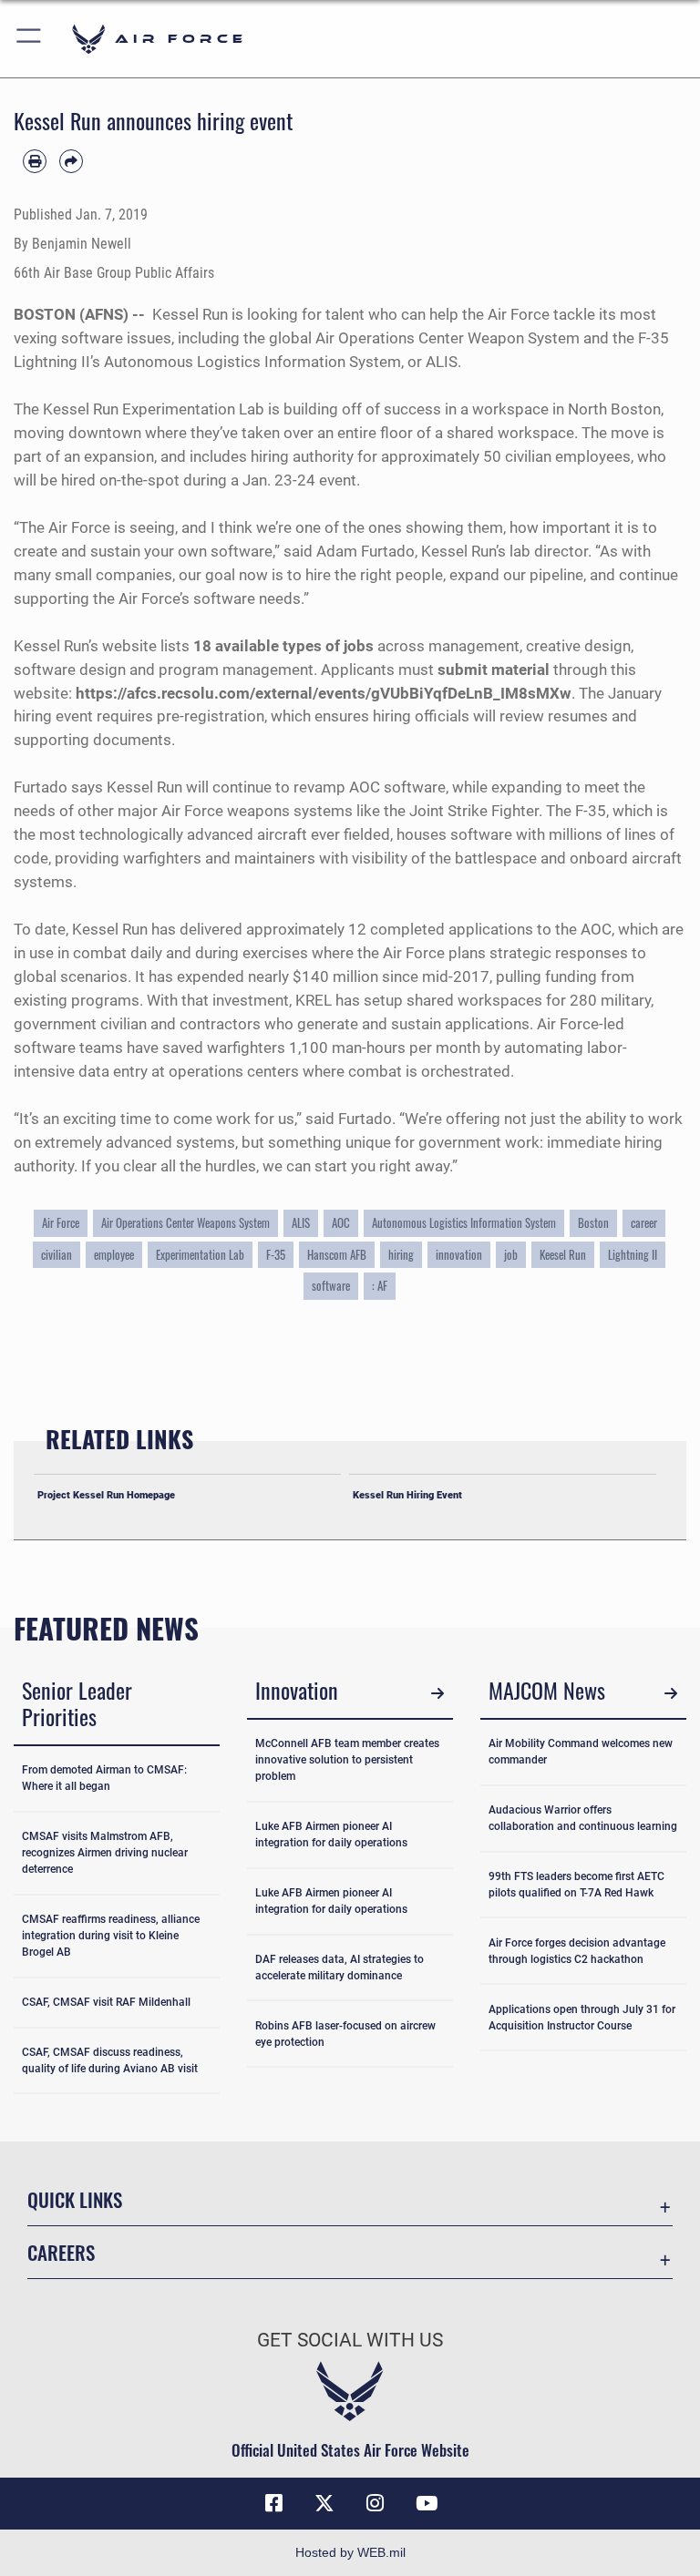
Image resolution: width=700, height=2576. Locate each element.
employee (114, 1255)
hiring (401, 1255)
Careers (61, 2252)
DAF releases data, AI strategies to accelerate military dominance (340, 1968)
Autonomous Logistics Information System (464, 1223)
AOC (341, 1223)
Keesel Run (563, 1255)
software (331, 1286)
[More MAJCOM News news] (670, 1693)
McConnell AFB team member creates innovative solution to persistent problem (347, 1760)
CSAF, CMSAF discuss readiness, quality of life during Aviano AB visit (110, 2060)
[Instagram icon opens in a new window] (376, 2503)
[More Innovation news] (437, 1693)
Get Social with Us (350, 2340)
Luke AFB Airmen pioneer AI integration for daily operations (331, 1835)
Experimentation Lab (200, 1255)
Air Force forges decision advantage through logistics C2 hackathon (577, 1951)
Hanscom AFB (337, 1255)
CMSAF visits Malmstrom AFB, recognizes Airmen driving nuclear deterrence (105, 1853)
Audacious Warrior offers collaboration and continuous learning (583, 1818)
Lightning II (633, 1255)
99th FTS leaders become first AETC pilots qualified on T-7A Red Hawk (576, 1885)
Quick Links (75, 2199)
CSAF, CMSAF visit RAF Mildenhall (106, 2002)
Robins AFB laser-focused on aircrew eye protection (345, 2034)
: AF (380, 1286)
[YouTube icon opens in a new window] (427, 2503)
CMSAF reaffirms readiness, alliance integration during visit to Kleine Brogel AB (111, 1936)
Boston (593, 1223)
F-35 (276, 1255)
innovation (459, 1255)
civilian (57, 1255)
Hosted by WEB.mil (350, 2552)
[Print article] (35, 161)
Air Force (61, 1223)
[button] (30, 39)
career (644, 1223)
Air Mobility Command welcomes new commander (581, 1752)
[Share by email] (71, 161)
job (511, 1255)
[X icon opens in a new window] (324, 2503)
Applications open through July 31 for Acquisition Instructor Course (582, 2018)
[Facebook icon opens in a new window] (273, 2503)
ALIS (301, 1223)
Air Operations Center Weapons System (185, 1223)
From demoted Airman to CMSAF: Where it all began (104, 1778)
